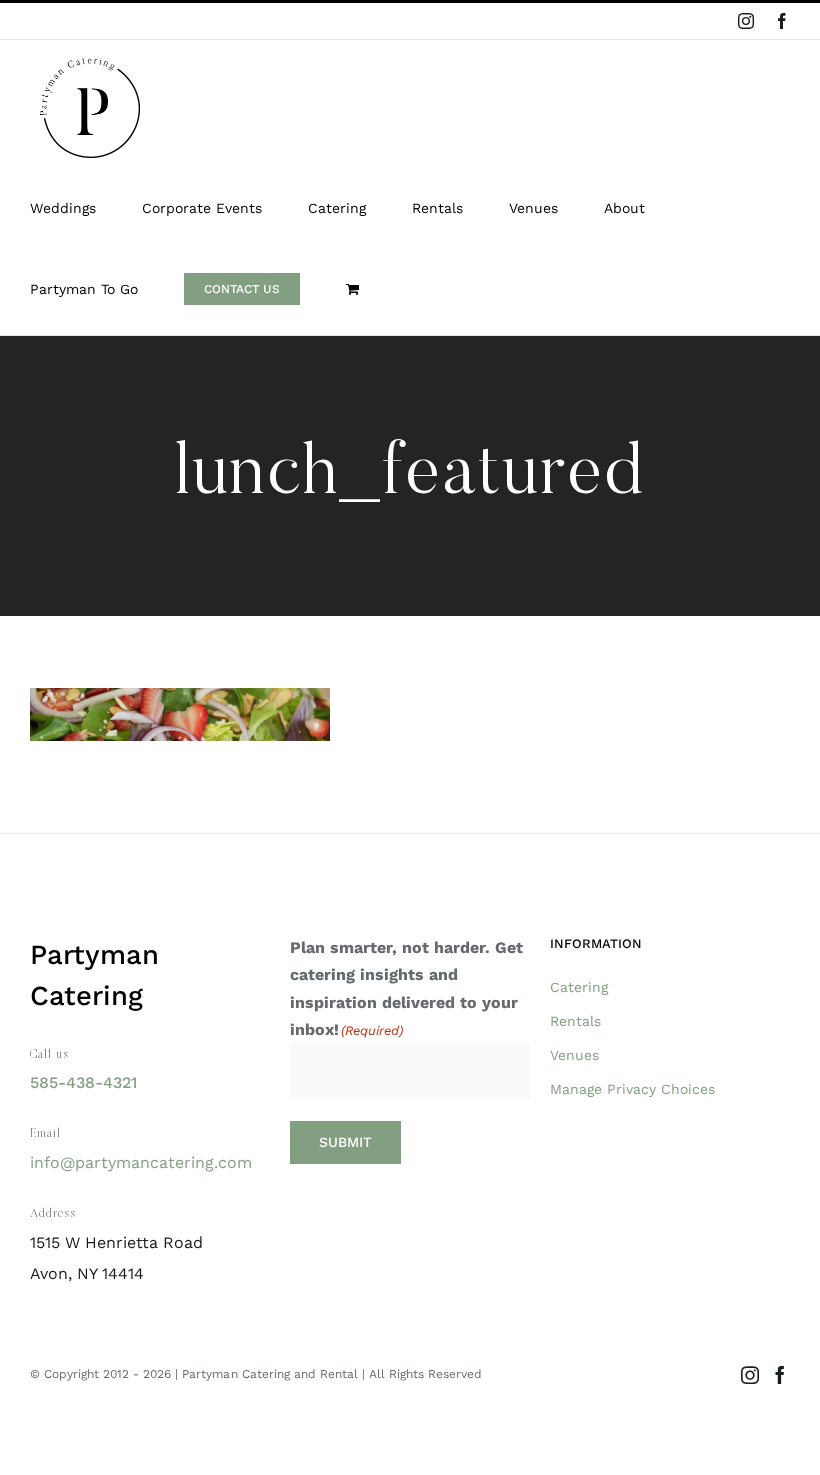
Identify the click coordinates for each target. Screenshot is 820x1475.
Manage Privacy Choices (632, 1089)
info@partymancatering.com (141, 1162)
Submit (345, 1142)
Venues (574, 1055)
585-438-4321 (83, 1082)
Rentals (575, 1021)
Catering (579, 987)
